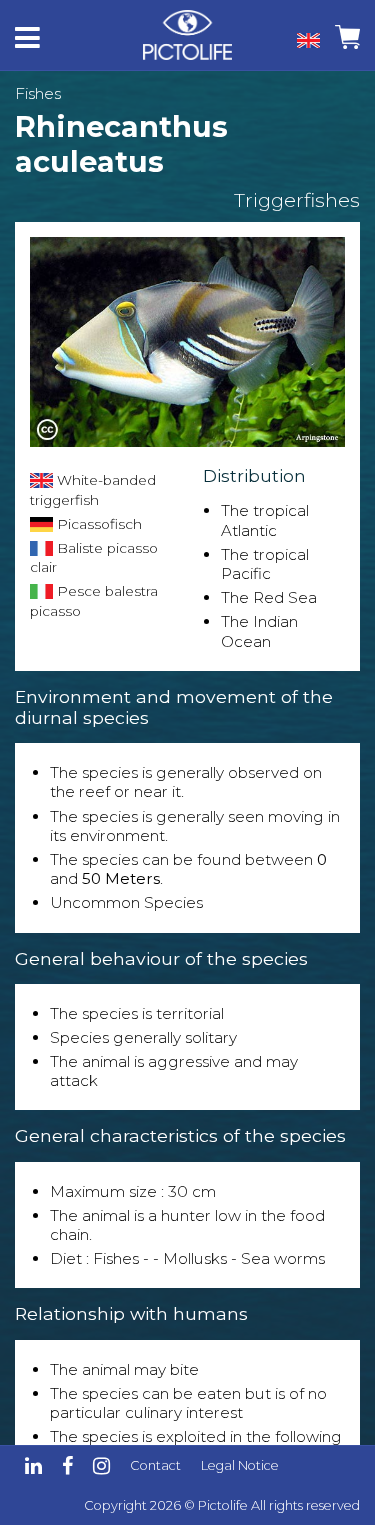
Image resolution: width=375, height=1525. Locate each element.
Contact (155, 1465)
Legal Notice (240, 1465)
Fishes (38, 93)
